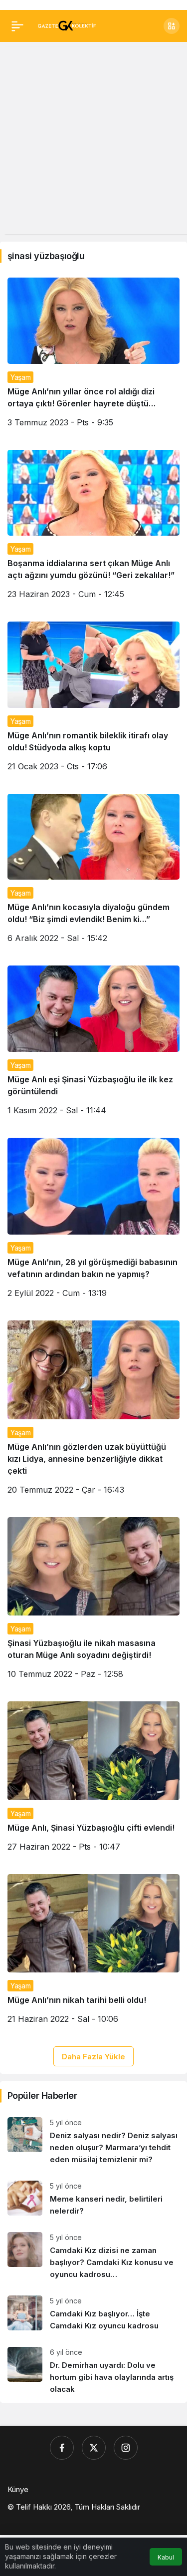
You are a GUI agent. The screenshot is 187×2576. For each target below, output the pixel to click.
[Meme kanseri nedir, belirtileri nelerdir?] (93, 2199)
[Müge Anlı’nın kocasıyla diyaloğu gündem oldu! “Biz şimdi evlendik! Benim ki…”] (93, 872)
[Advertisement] (93, 141)
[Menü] (17, 26)
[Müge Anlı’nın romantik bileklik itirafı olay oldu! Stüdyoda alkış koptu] (93, 700)
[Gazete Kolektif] (67, 25)
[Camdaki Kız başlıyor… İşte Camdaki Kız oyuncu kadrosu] (93, 2314)
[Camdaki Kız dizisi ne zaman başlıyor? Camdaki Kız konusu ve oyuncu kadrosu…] (93, 2256)
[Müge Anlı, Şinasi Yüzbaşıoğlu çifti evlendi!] (93, 1780)
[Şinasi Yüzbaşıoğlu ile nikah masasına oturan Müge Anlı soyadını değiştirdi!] (93, 1602)
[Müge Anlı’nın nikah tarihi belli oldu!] (93, 1953)
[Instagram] (126, 2448)
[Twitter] (94, 2448)
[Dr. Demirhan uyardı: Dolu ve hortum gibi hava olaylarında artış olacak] (93, 2371)
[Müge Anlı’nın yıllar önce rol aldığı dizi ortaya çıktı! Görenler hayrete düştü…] (93, 356)
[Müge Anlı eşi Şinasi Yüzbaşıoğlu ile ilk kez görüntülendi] (93, 1044)
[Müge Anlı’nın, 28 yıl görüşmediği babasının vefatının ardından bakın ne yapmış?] (93, 1222)
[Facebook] (62, 2448)
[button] (172, 26)
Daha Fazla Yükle (93, 2057)
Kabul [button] (166, 2557)
